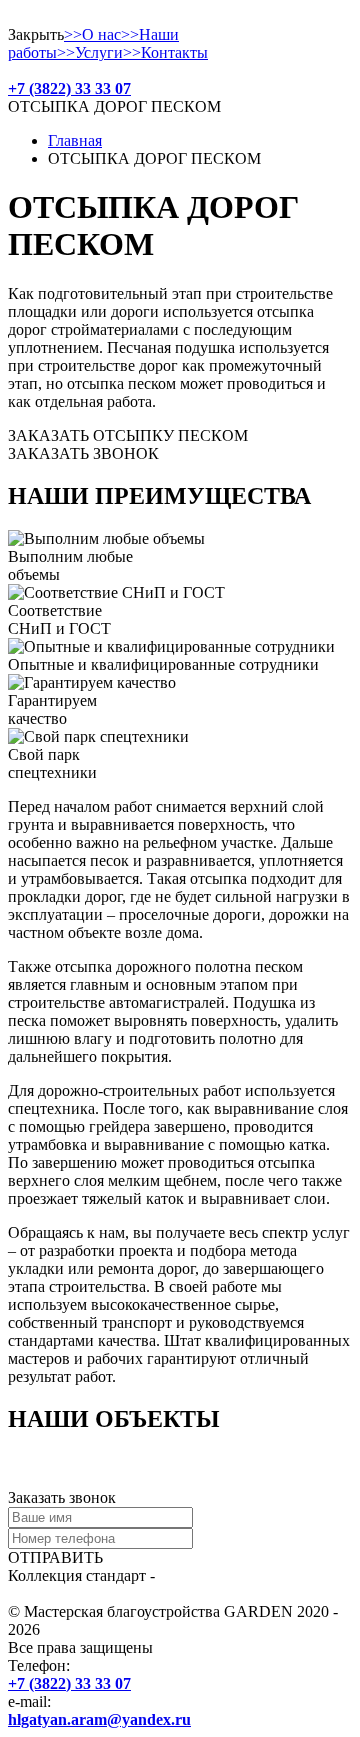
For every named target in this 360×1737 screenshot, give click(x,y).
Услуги (90, 52)
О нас (92, 34)
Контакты (165, 52)
